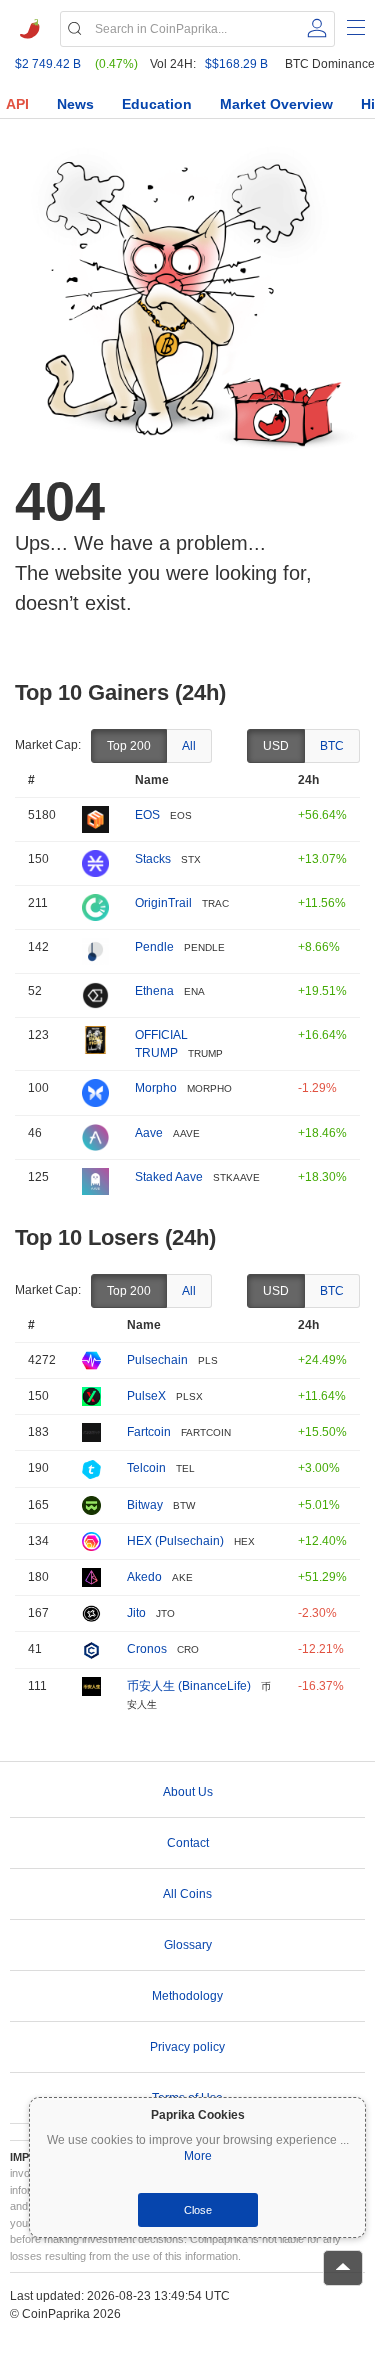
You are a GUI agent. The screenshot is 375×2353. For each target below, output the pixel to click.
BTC (332, 746)
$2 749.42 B (48, 64)
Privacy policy (187, 2047)
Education (157, 104)
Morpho (156, 1088)
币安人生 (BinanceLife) (189, 1686)
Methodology (187, 1996)
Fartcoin (149, 1432)
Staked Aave (169, 1177)
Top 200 (129, 746)
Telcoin (146, 1468)
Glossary (188, 1945)
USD (276, 746)
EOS (147, 815)
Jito (136, 1613)
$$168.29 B (236, 64)
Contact (188, 1843)
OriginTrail (163, 903)
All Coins (187, 1894)
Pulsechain (157, 1360)
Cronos (147, 1649)
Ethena (154, 991)
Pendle (154, 947)
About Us (188, 1792)
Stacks (153, 859)
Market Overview (276, 104)
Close (198, 2210)
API (17, 104)
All (189, 746)
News (75, 104)
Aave (149, 1133)
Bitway (145, 1505)
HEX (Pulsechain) (175, 1541)
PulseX (146, 1396)
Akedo (144, 1577)
